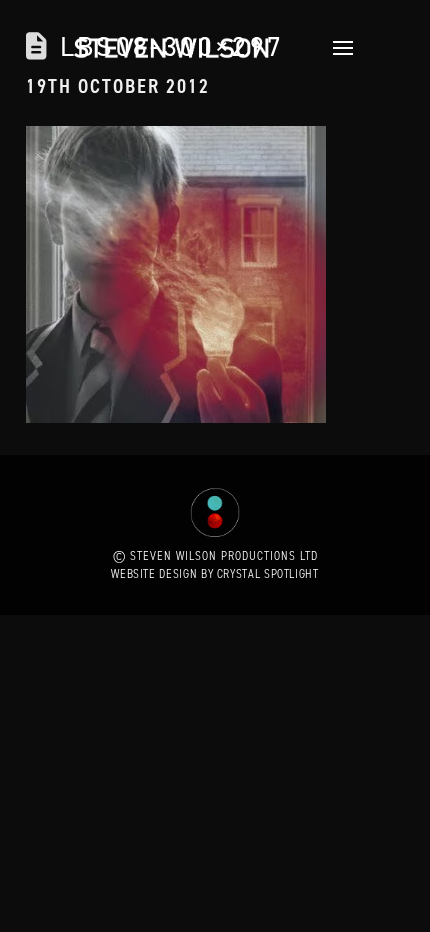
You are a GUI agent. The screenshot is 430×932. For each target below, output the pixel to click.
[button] (337, 48)
